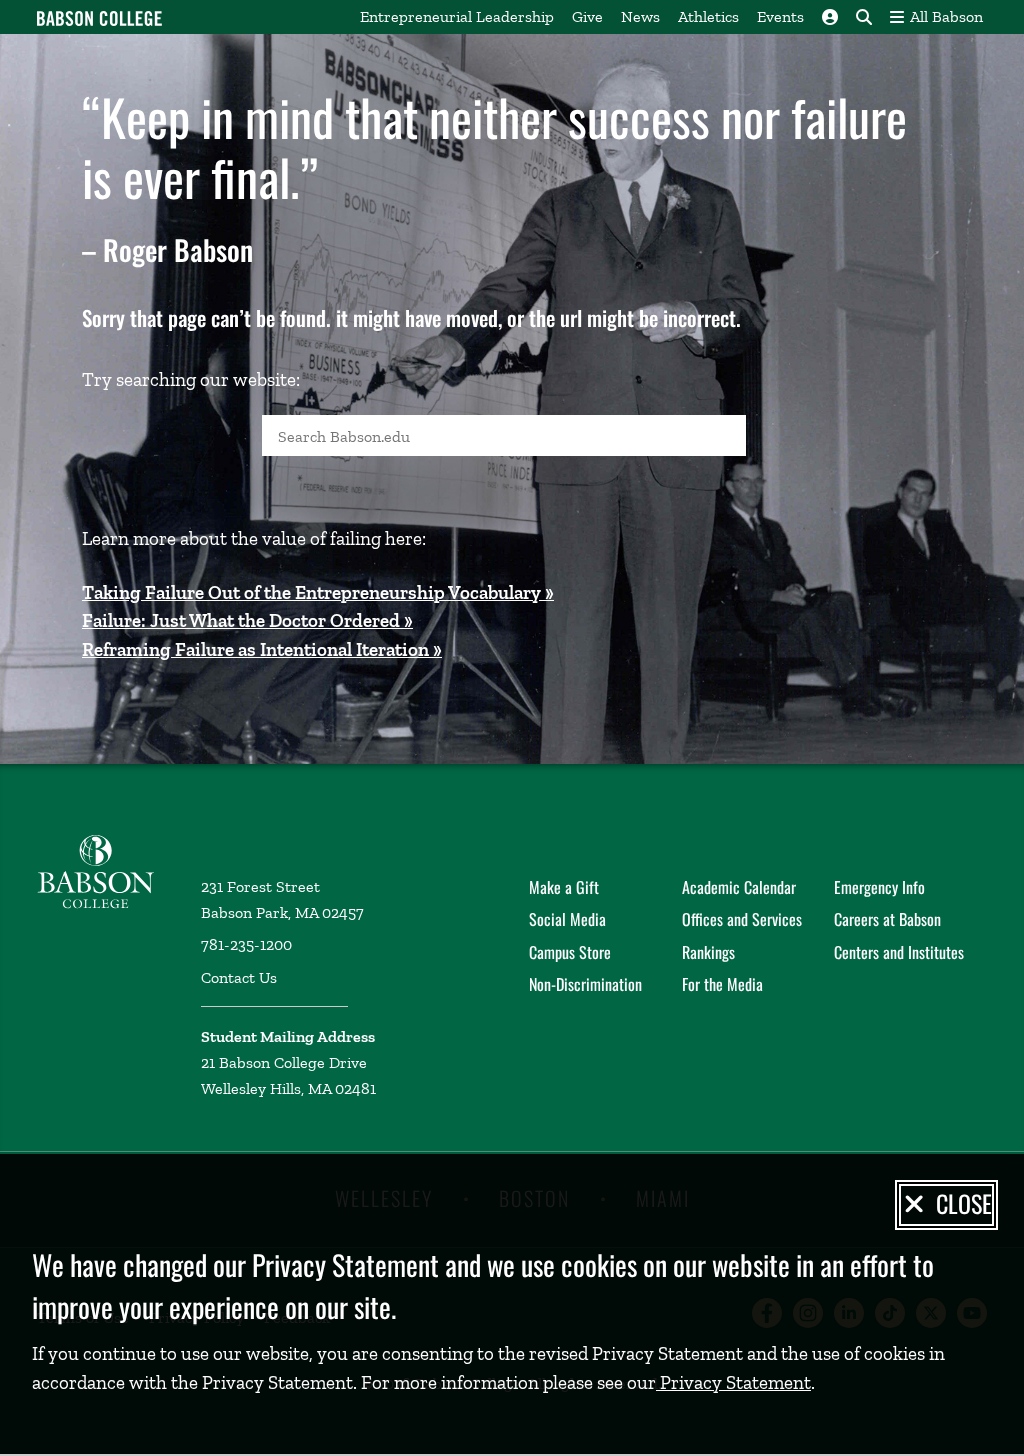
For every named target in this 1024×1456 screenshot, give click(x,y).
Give (587, 16)
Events (780, 16)
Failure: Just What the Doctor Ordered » (247, 620)
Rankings (708, 952)
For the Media (722, 984)
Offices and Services (742, 919)
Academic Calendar (739, 887)
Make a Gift (564, 887)
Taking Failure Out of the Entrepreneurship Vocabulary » (318, 592)
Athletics (708, 16)
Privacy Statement (733, 1382)
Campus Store (570, 952)
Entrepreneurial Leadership (457, 16)
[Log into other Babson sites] (830, 17)
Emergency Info (879, 887)
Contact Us (239, 977)
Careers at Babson (887, 919)
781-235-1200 (246, 944)
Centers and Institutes (899, 952)
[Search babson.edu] (864, 17)
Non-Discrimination (585, 984)
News (640, 16)
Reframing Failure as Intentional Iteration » (262, 649)
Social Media (567, 919)
